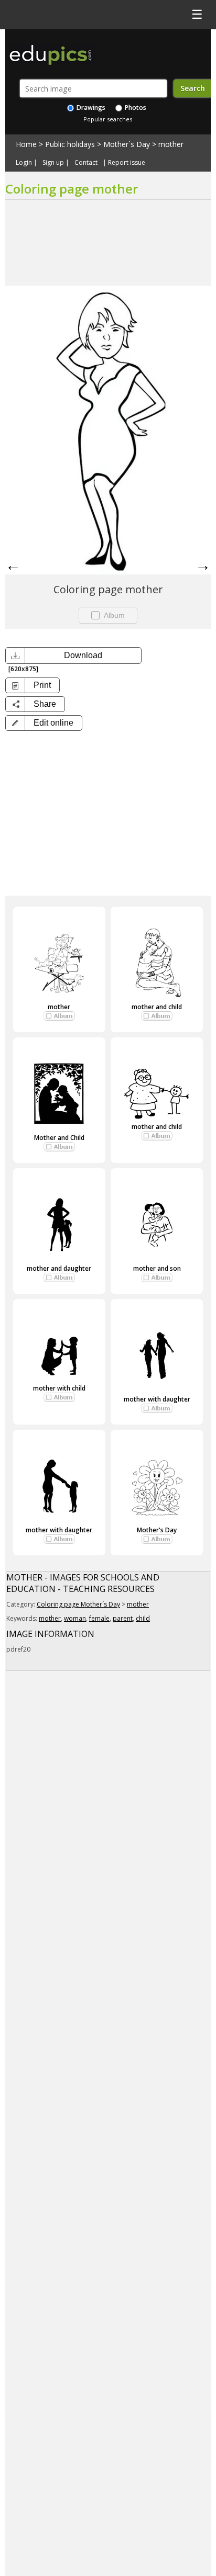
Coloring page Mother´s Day (78, 1604)
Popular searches (108, 119)
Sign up (53, 163)
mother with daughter (157, 1399)
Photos (135, 108)
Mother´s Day (127, 144)
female (99, 1618)
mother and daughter (59, 1268)
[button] (44, 723)
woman (75, 1618)
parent (123, 1618)
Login (24, 163)
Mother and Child (59, 1138)
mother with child (59, 1388)
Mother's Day (157, 1530)
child (143, 1618)
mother (171, 144)
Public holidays (70, 144)
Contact (86, 163)
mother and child (157, 1007)
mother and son (157, 1268)
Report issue (127, 163)
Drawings (90, 108)
